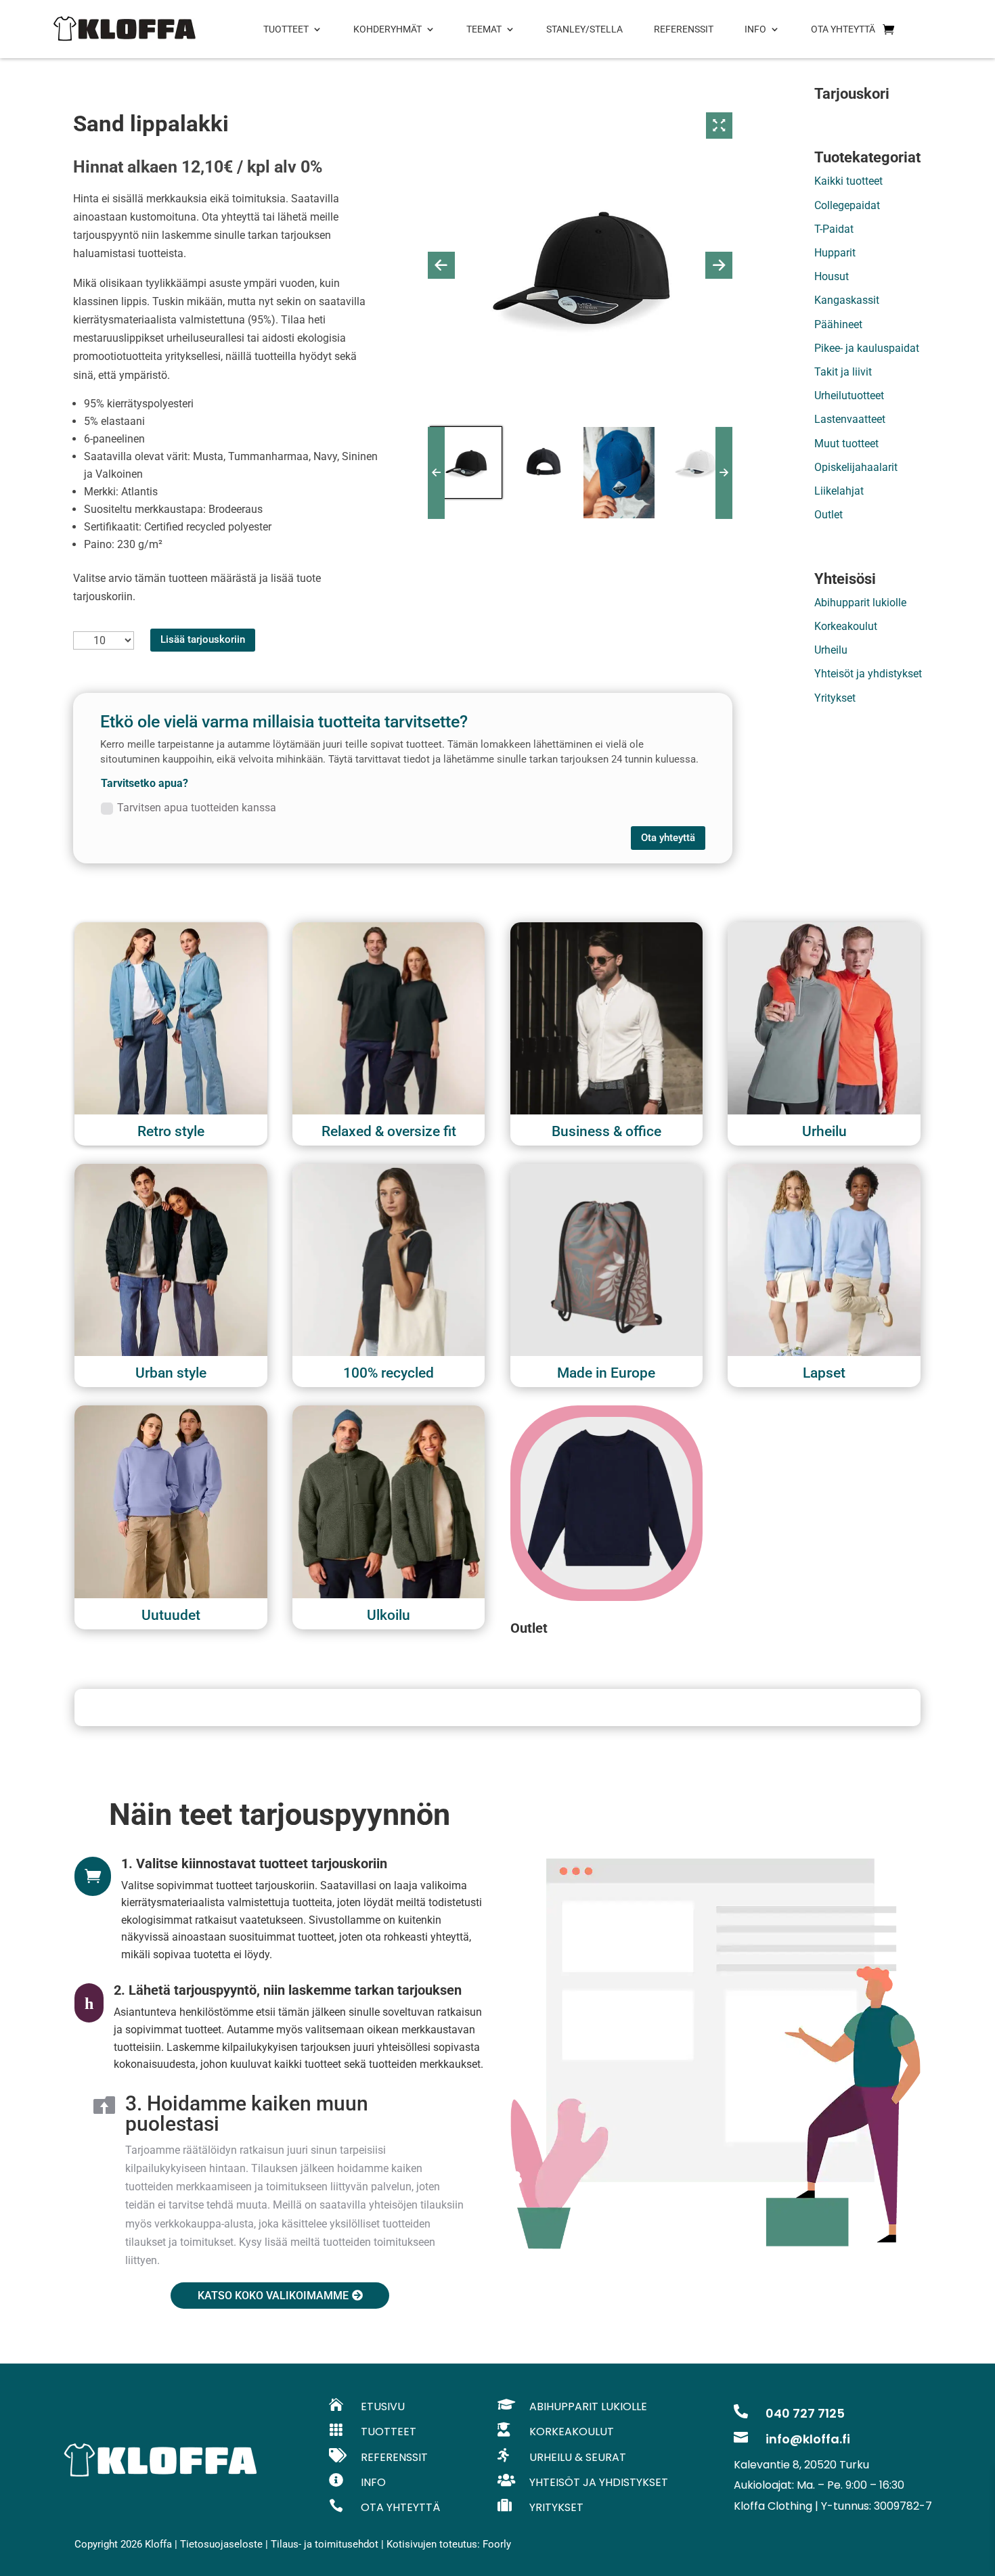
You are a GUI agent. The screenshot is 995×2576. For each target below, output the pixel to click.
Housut (832, 276)
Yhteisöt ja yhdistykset (868, 674)
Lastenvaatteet (850, 419)
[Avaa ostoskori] (888, 29)
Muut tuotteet (846, 444)
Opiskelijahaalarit (856, 467)
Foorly (497, 2544)
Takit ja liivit (843, 372)
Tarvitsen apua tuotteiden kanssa (197, 808)
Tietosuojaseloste (221, 2544)
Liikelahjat (839, 491)
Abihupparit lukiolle (860, 603)
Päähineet (838, 324)
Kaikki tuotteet (848, 181)
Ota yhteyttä (668, 838)
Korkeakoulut (846, 626)
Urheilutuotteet (849, 396)
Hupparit (835, 253)
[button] (441, 265)
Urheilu (831, 650)
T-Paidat (834, 229)
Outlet (828, 515)
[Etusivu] (125, 29)
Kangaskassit (847, 300)
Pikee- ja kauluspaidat (867, 348)
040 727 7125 (805, 2413)
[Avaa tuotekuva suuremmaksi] (720, 126)
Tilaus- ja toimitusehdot (325, 2544)
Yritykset (835, 698)
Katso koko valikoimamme (273, 2296)
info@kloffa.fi (808, 2439)
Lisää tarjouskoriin (203, 639)
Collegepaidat (847, 205)
